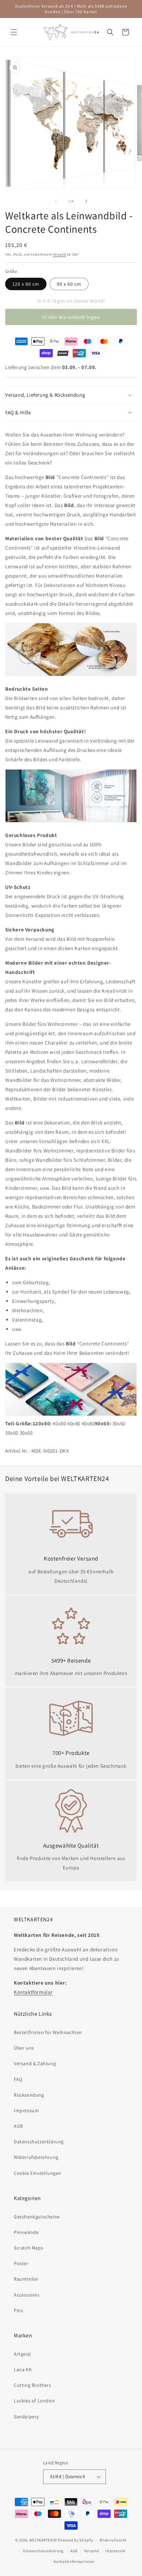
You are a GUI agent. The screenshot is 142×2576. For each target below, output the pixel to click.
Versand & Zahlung (35, 2063)
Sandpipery (26, 2417)
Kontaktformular (33, 1992)
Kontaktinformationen (74, 2561)
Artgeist (23, 2354)
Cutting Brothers (33, 2385)
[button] (14, 32)
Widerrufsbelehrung (36, 2157)
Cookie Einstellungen (38, 2173)
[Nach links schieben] (56, 201)
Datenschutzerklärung (39, 2142)
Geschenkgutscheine (37, 2217)
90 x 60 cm (69, 284)
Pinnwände (26, 2232)
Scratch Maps (28, 2248)
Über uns (24, 2048)
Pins (18, 2310)
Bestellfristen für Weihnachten (48, 2032)
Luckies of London (34, 2401)
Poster (21, 2263)
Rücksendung (29, 2095)
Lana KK (23, 2370)
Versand (59, 254)
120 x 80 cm (26, 284)
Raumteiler (26, 2279)
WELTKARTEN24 (43, 2540)
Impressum (26, 2110)
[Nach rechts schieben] (86, 201)
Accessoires (27, 2295)
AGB (18, 2126)
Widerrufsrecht (113, 2540)
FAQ (18, 2079)
